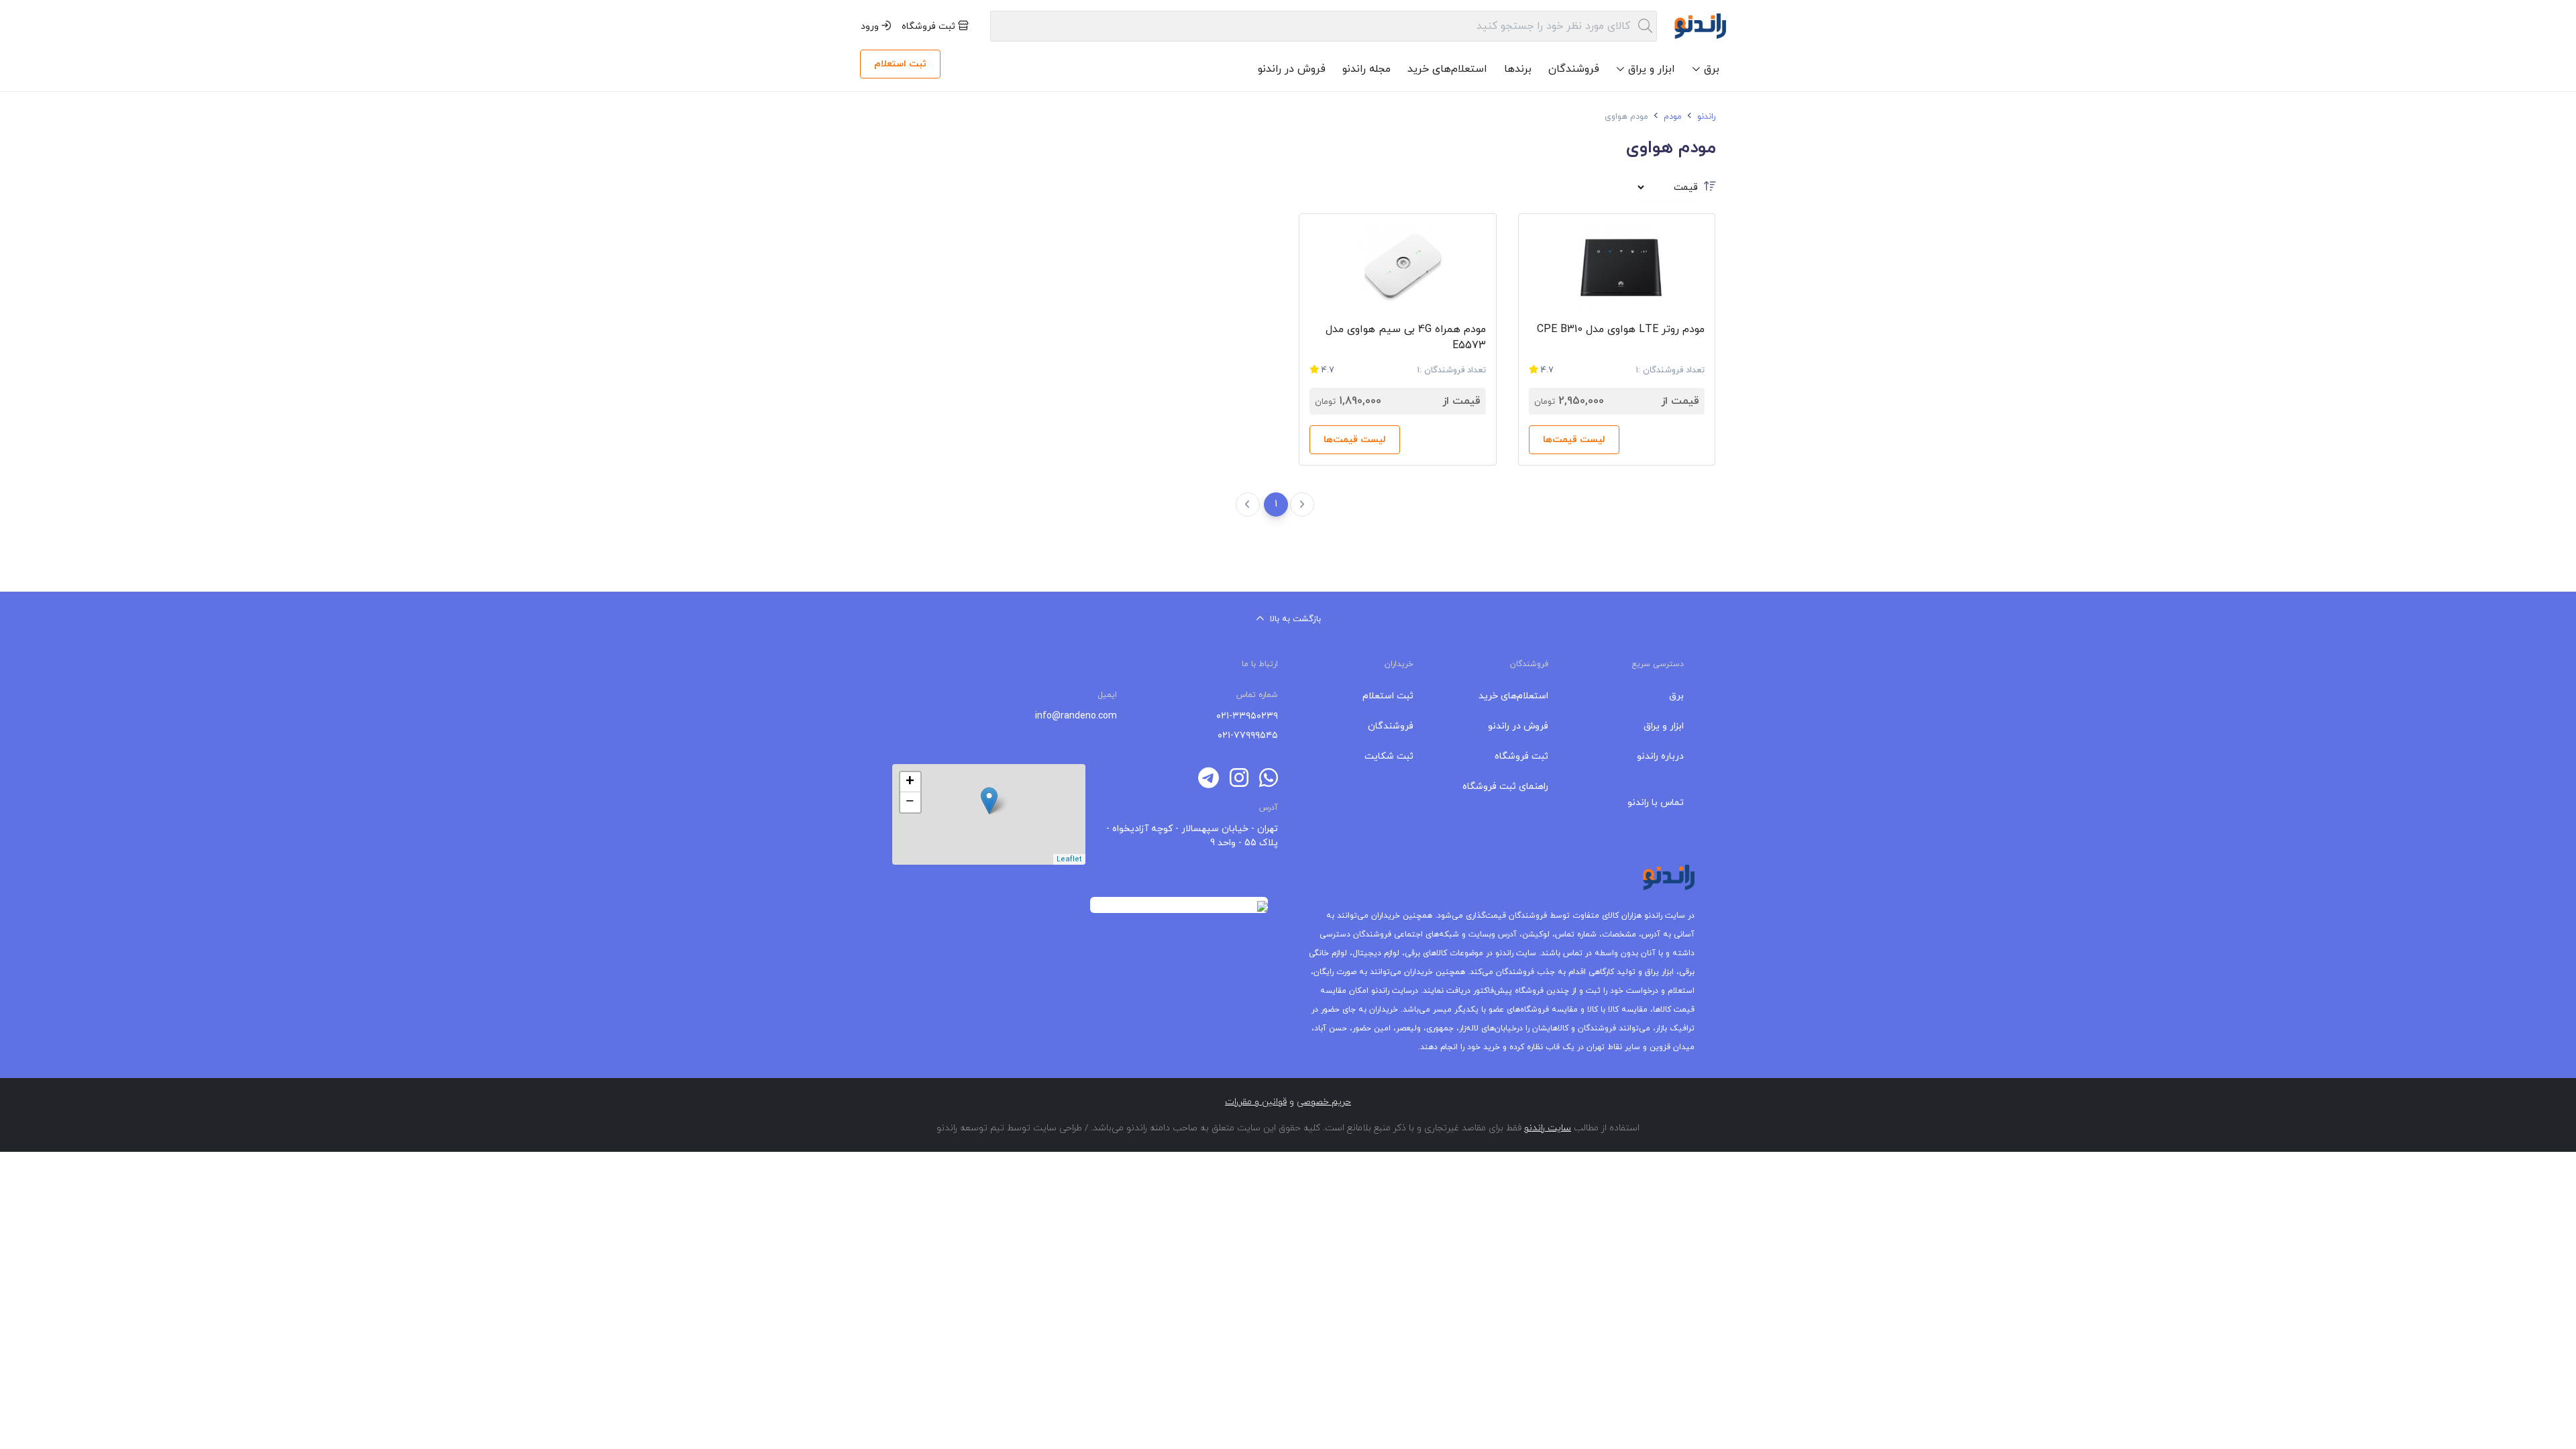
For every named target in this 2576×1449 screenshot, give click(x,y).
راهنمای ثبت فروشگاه (1505, 787)
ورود (871, 26)
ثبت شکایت (1389, 756)
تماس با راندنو (1656, 803)
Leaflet (1069, 859)
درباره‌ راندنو (1660, 756)
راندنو (1705, 117)
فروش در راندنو (1292, 69)
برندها (1518, 69)
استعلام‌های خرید (1447, 69)
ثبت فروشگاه (930, 26)
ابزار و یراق (1664, 726)
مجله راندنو (1366, 69)
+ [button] (910, 782)
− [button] (910, 802)
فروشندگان (1574, 69)
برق (1676, 696)
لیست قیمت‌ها (1574, 440)
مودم (1671, 117)
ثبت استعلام (900, 64)
